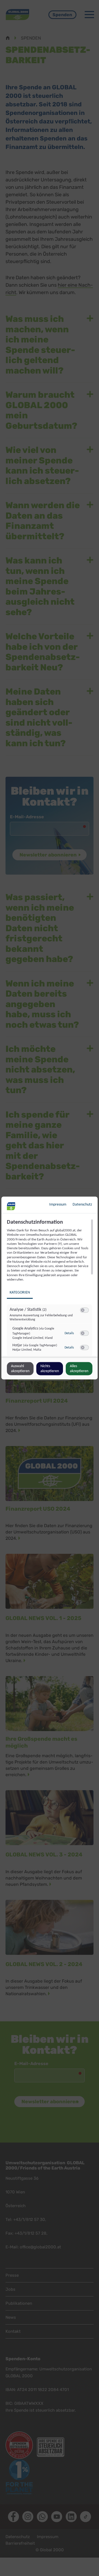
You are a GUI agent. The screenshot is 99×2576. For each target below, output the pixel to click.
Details (69, 1333)
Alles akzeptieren (79, 1369)
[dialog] (50, 1288)
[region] (50, 1288)
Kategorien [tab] (20, 1293)
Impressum (58, 1205)
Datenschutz (82, 1205)
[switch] (84, 1310)
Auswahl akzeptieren (20, 1369)
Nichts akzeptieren (50, 1369)
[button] (83, 1310)
